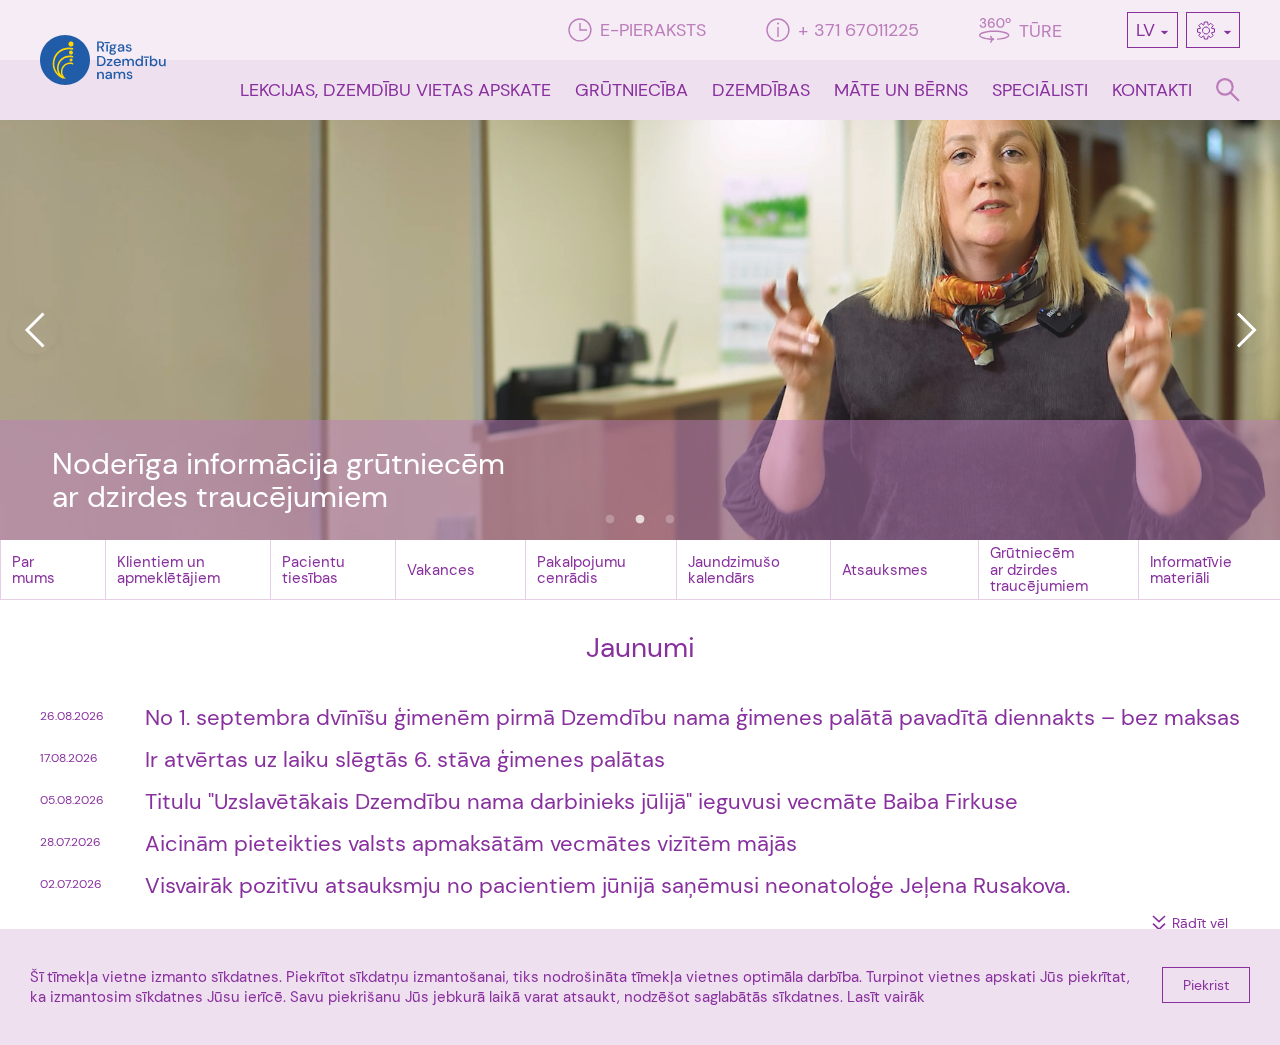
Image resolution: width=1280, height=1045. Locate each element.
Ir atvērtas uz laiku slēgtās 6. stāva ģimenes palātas (405, 759)
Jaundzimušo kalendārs (734, 570)
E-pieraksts (653, 30)
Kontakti (1152, 90)
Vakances (441, 570)
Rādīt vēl (1200, 923)
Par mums (33, 570)
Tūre (1040, 31)
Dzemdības (761, 90)
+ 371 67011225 (858, 30)
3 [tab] (670, 520)
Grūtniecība (631, 90)
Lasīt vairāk (886, 997)
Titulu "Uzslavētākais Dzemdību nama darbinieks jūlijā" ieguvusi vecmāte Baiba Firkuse (581, 801)
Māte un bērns (901, 90)
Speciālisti (1040, 90)
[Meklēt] (1228, 90)
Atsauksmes (885, 570)
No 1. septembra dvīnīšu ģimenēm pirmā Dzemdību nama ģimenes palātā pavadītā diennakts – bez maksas (692, 717)
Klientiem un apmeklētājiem (168, 570)
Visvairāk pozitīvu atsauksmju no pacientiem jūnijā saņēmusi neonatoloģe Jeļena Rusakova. (607, 885)
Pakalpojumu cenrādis (581, 570)
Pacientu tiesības (313, 570)
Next (1246, 330)
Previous (34, 330)
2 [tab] (640, 520)
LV (1145, 30)
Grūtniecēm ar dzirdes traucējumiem (1039, 569)
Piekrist (1206, 985)
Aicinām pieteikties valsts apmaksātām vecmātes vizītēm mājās (471, 843)
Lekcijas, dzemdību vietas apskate (395, 90)
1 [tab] (610, 520)
